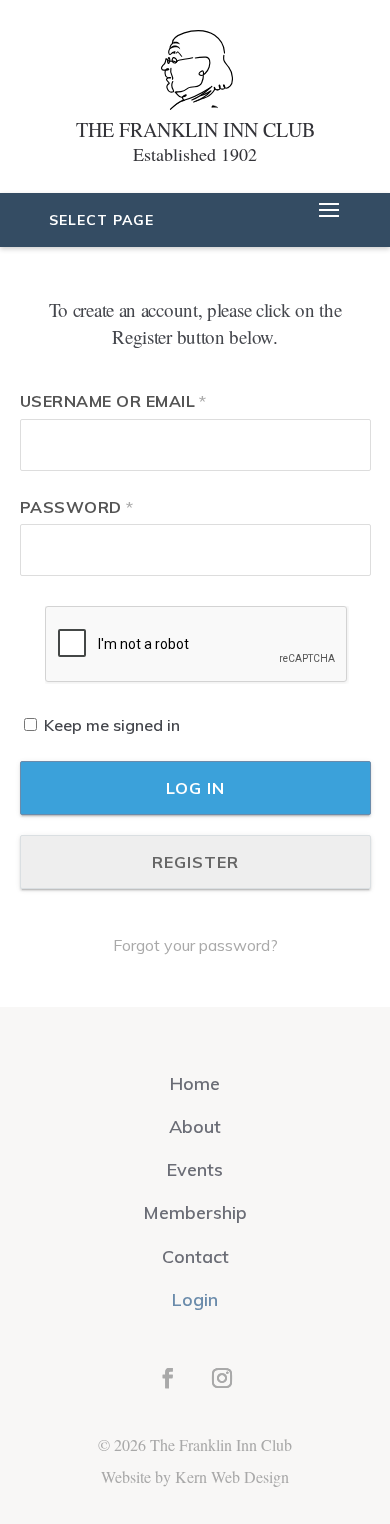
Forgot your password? (195, 945)
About (195, 1126)
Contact (195, 1256)
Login (195, 1299)
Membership (195, 1212)
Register (195, 862)
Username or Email (113, 401)
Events (195, 1169)
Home (195, 1083)
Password (77, 507)
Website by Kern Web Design (195, 1476)
